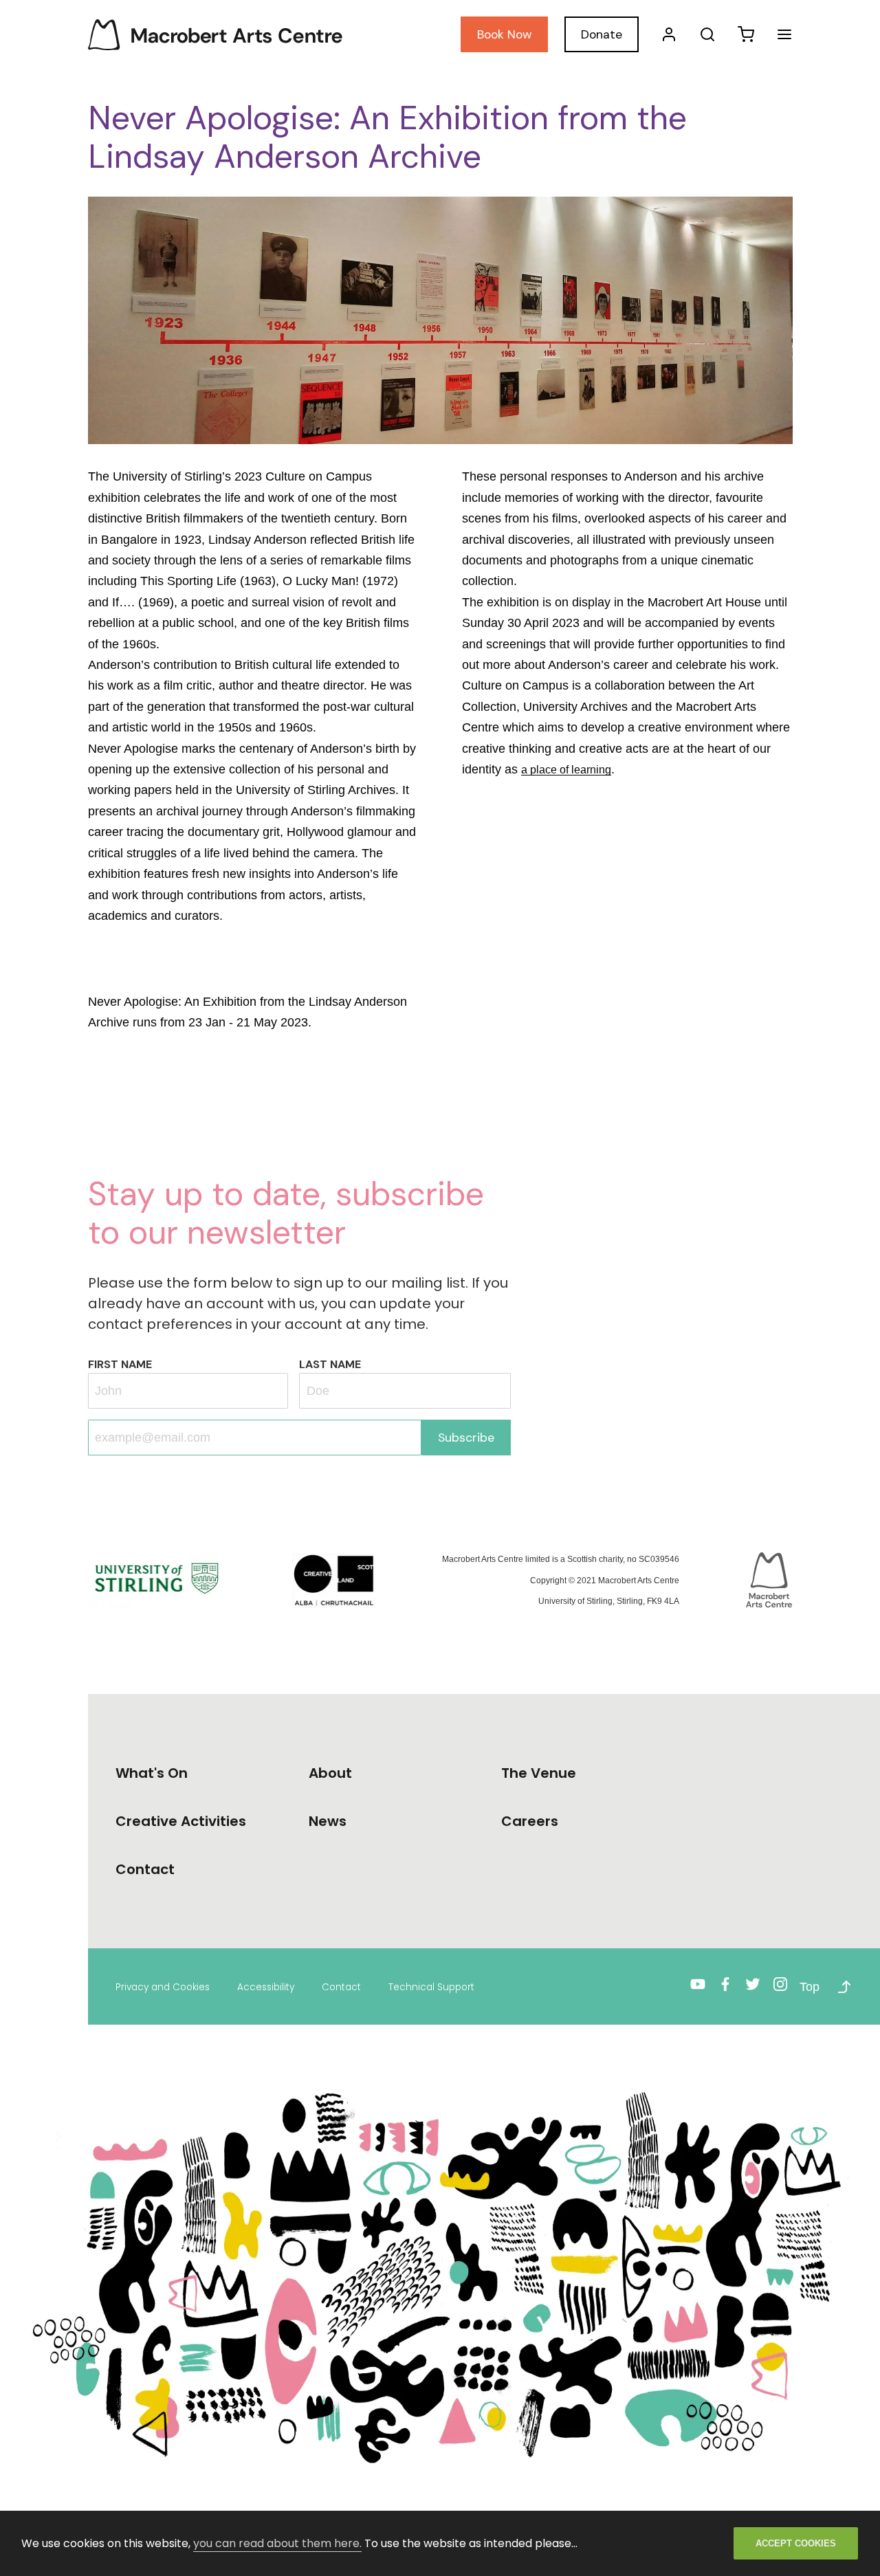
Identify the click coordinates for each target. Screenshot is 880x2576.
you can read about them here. (277, 2543)
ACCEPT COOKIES (796, 2543)
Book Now (504, 34)
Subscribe (466, 1438)
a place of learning (566, 770)
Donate (602, 34)
